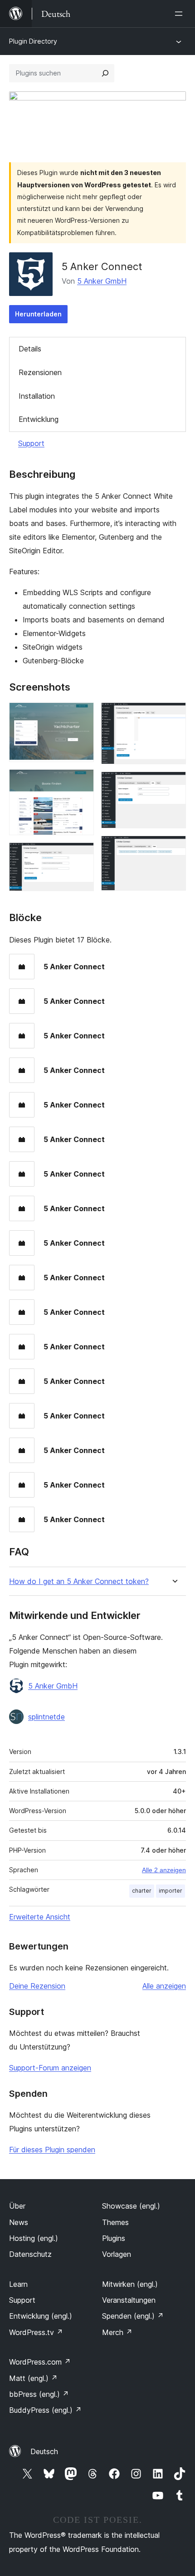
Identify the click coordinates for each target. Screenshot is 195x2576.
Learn (18, 2284)
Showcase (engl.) (131, 2206)
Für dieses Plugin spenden (52, 2150)
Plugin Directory (33, 41)
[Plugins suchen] (105, 73)
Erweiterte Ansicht (40, 1917)
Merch (117, 2332)
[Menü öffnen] (180, 14)
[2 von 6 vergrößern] (82, 782)
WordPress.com (40, 2362)
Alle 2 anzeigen (164, 1870)
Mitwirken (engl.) (130, 2284)
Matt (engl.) (33, 2378)
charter (142, 1891)
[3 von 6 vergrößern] (82, 855)
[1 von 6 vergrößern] (82, 715)
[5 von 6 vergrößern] (174, 784)
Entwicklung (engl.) (41, 2316)
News (19, 2222)
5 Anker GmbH (102, 281)
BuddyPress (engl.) (45, 2410)
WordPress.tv (36, 2332)
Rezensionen (40, 372)
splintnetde (46, 1717)
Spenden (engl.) (133, 2316)
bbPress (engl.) (39, 2394)
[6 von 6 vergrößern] (174, 848)
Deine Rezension (37, 1986)
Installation (37, 396)
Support (31, 443)
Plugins (114, 2238)
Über (17, 2206)
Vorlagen (117, 2254)
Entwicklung (39, 419)
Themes (115, 2222)
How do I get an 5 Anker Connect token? (79, 1581)
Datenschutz (30, 2254)
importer (171, 1891)
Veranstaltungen (129, 2300)
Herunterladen (38, 314)
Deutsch (44, 2451)
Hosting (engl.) (34, 2238)
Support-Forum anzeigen (50, 2068)
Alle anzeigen (164, 1986)
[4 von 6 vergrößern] (174, 715)
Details (30, 349)
